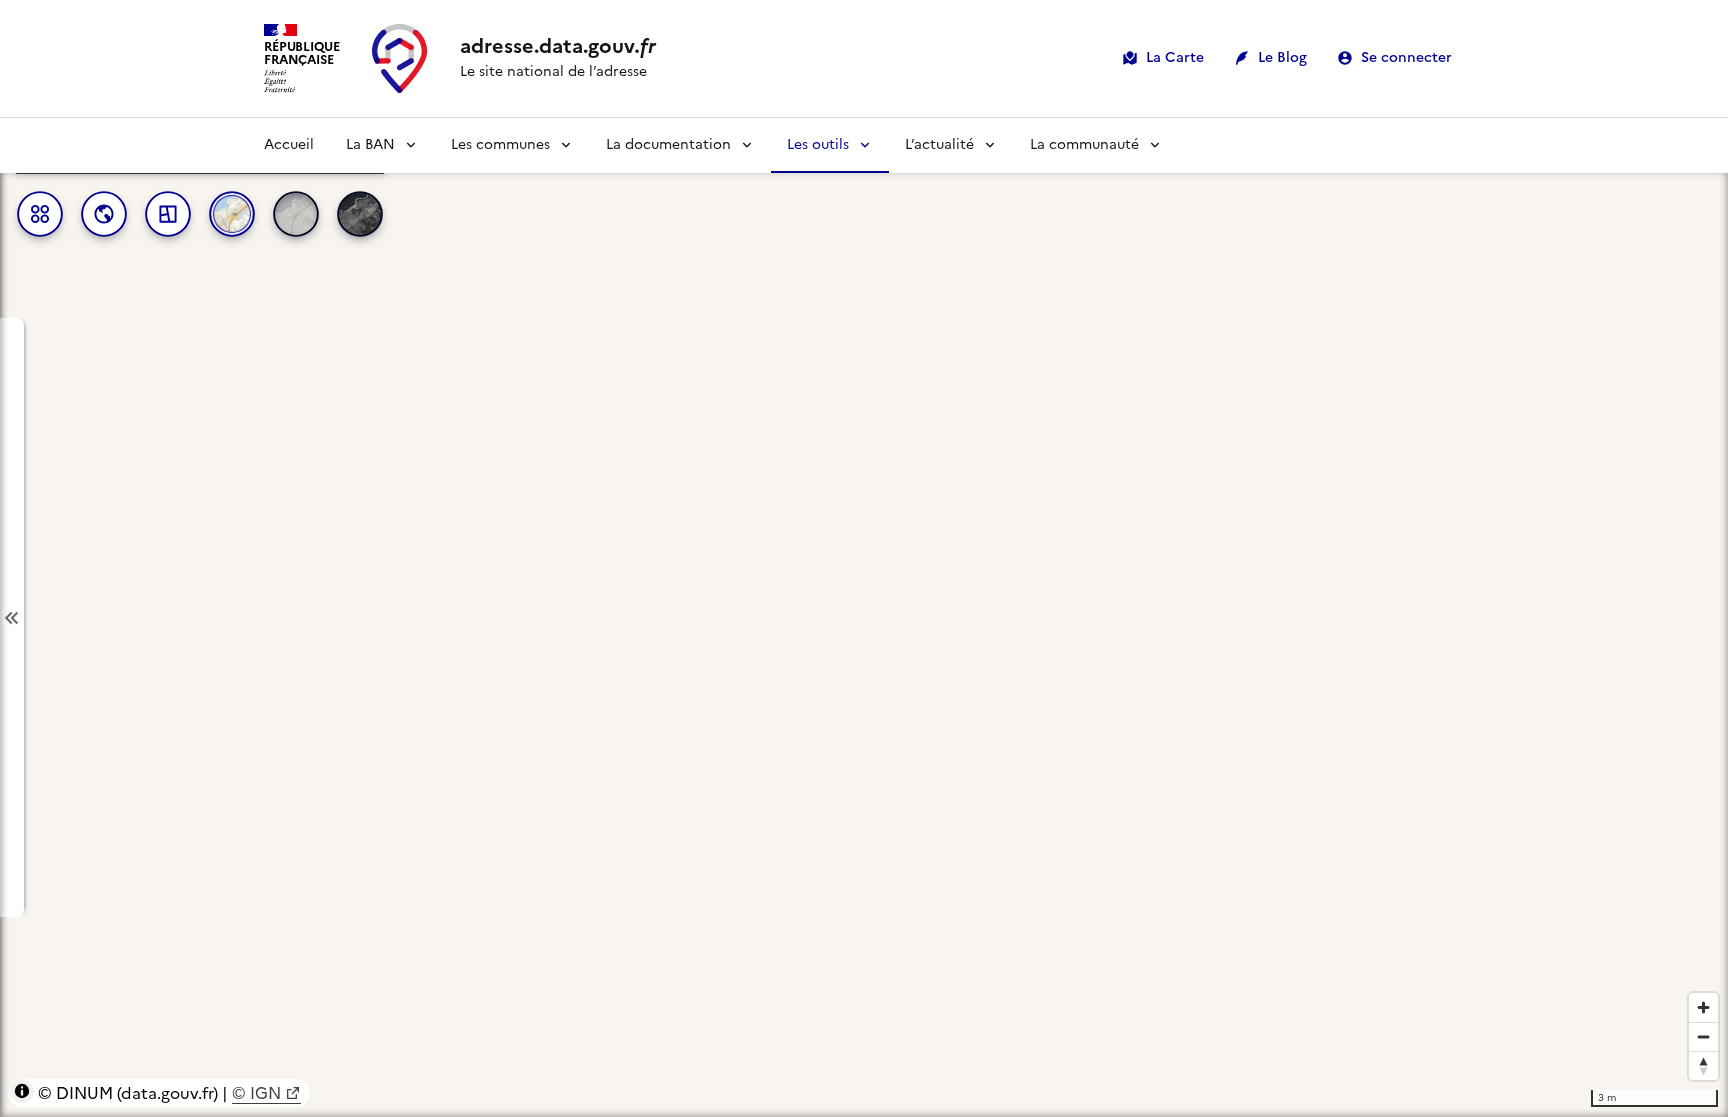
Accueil (289, 144)
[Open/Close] (12, 617)
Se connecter (1406, 57)
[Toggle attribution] (22, 1091)
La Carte (1175, 57)
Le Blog (1282, 57)
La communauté (1084, 144)
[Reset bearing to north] (1703, 1065)
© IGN (256, 1093)
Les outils (818, 144)
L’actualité (939, 144)
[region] (864, 617)
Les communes (500, 144)
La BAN (370, 144)
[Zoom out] (1703, 1036)
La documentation (668, 144)
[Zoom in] (1703, 1007)
